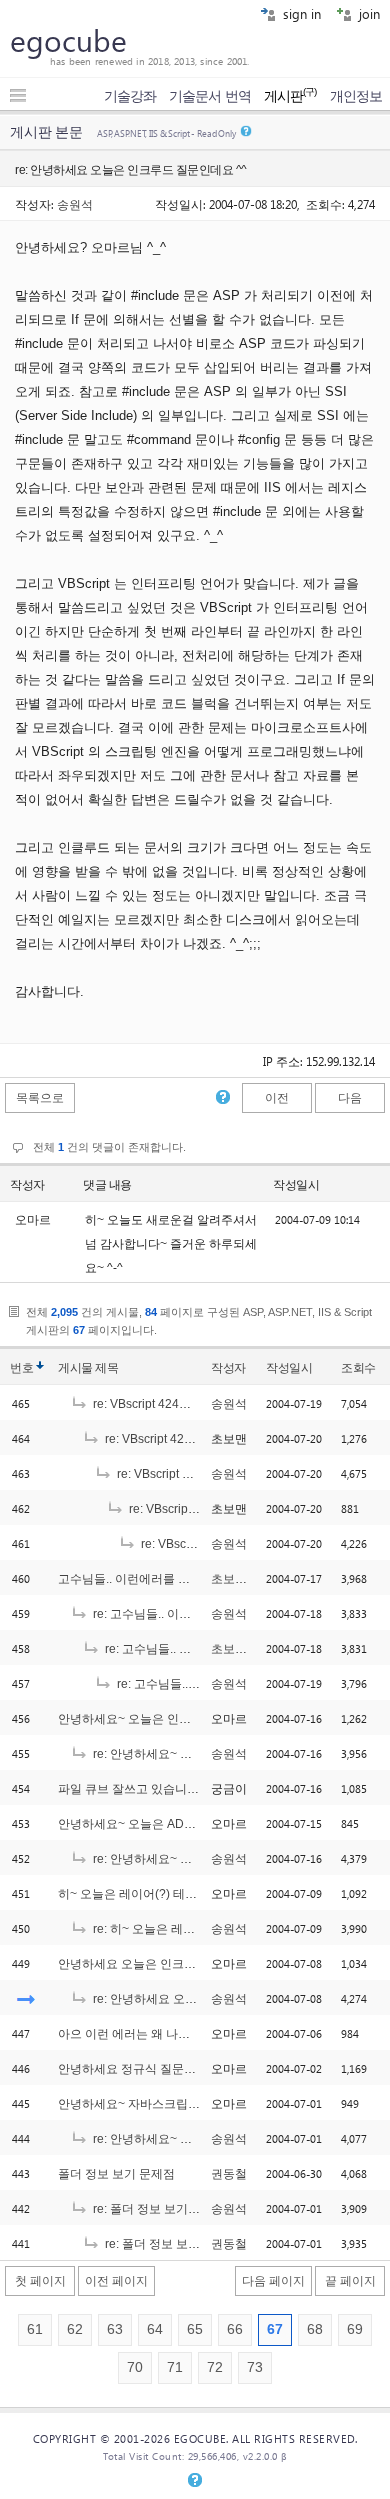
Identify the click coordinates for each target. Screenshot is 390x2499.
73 (255, 2367)
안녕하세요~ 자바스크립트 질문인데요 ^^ (168, 2104)
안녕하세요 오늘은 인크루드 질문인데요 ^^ (172, 1964)
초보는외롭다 (247, 1579)
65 (195, 2329)
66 (235, 2329)
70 (135, 2367)
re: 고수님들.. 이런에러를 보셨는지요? (193, 1614)
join (367, 13)
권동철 (229, 2174)
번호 (21, 1368)
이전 (277, 1098)
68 (315, 2329)
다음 (350, 1098)
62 (75, 2329)
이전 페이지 (116, 2281)
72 (215, 2367)
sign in (300, 13)
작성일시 (296, 1185)
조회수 (358, 1368)
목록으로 (40, 1098)
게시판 (290, 96)
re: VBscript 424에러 (146, 1404)
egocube (68, 40)
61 (35, 2329)
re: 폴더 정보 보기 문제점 (158, 2209)
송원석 (75, 204)
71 (175, 2367)
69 (355, 2329)
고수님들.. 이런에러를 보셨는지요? (151, 1579)
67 (275, 2329)
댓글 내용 (107, 1185)
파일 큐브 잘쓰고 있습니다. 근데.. (146, 1789)
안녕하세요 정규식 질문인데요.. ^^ (149, 2069)
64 (155, 2329)
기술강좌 (130, 96)
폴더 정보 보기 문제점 (116, 2174)
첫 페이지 (40, 2281)
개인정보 (356, 96)
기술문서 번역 (210, 96)
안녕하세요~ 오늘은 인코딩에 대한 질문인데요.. (184, 1719)
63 (115, 2329)
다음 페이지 (273, 2281)
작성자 (27, 1185)
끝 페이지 (350, 2281)
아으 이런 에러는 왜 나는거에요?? (149, 2034)
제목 (106, 1368)
